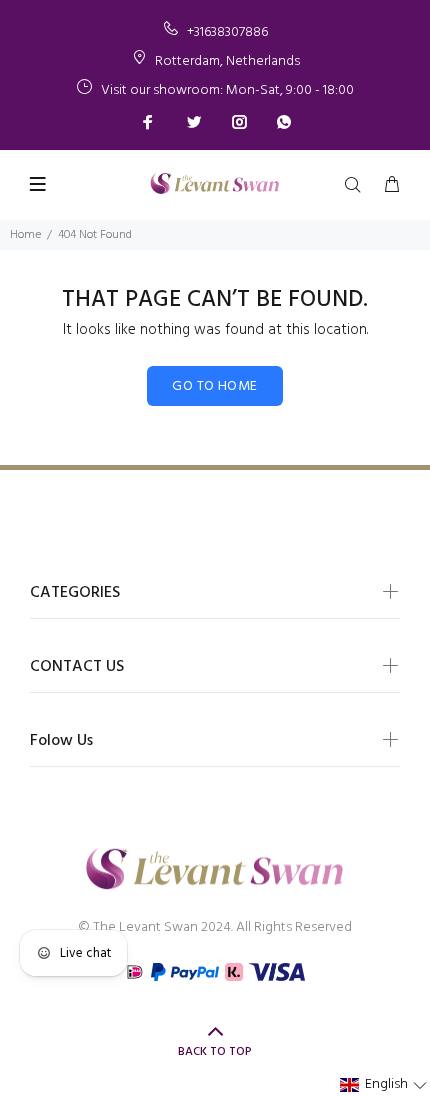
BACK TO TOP (215, 1052)
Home (25, 235)
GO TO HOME (214, 386)
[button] (384, 1085)
